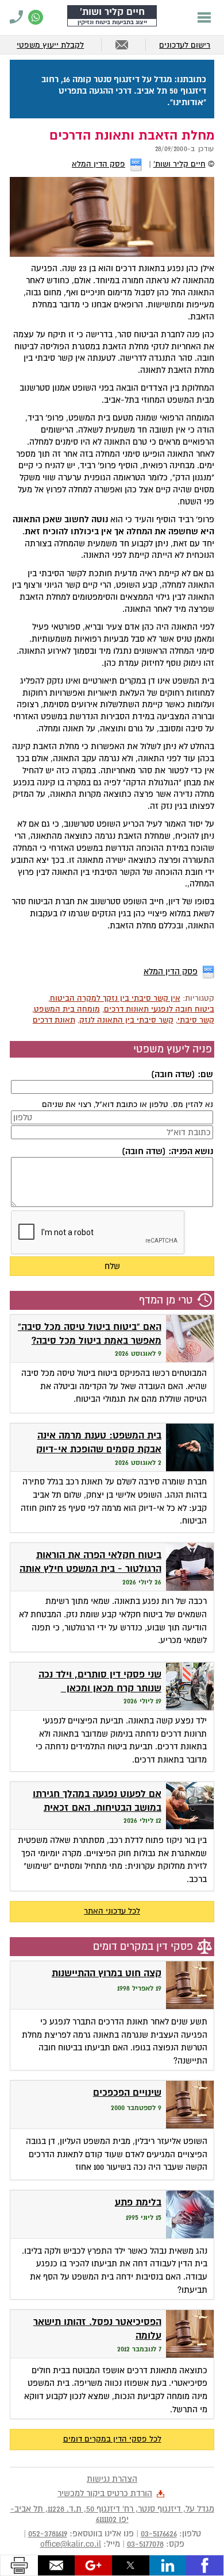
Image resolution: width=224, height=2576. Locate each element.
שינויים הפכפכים (127, 2093)
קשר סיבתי (196, 1020)
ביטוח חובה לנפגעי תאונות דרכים (159, 1009)
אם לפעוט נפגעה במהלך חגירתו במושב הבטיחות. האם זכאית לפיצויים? (97, 1808)
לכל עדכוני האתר (112, 1911)
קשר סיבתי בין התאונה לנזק (126, 1020)
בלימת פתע (138, 2202)
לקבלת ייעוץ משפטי (50, 45)
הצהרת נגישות (112, 2479)
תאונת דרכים (54, 1020)
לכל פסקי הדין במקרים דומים (112, 2439)
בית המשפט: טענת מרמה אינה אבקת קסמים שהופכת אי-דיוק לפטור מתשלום (99, 1449)
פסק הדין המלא (99, 164)
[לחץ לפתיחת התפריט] (204, 17)
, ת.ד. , (112, 2514)
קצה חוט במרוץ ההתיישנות (107, 1973)
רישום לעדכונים (185, 45)
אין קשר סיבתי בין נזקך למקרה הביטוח (115, 998)
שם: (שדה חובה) (182, 1074)
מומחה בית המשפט (67, 1009)
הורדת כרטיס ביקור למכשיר (105, 2493)
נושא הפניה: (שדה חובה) (167, 1151)
